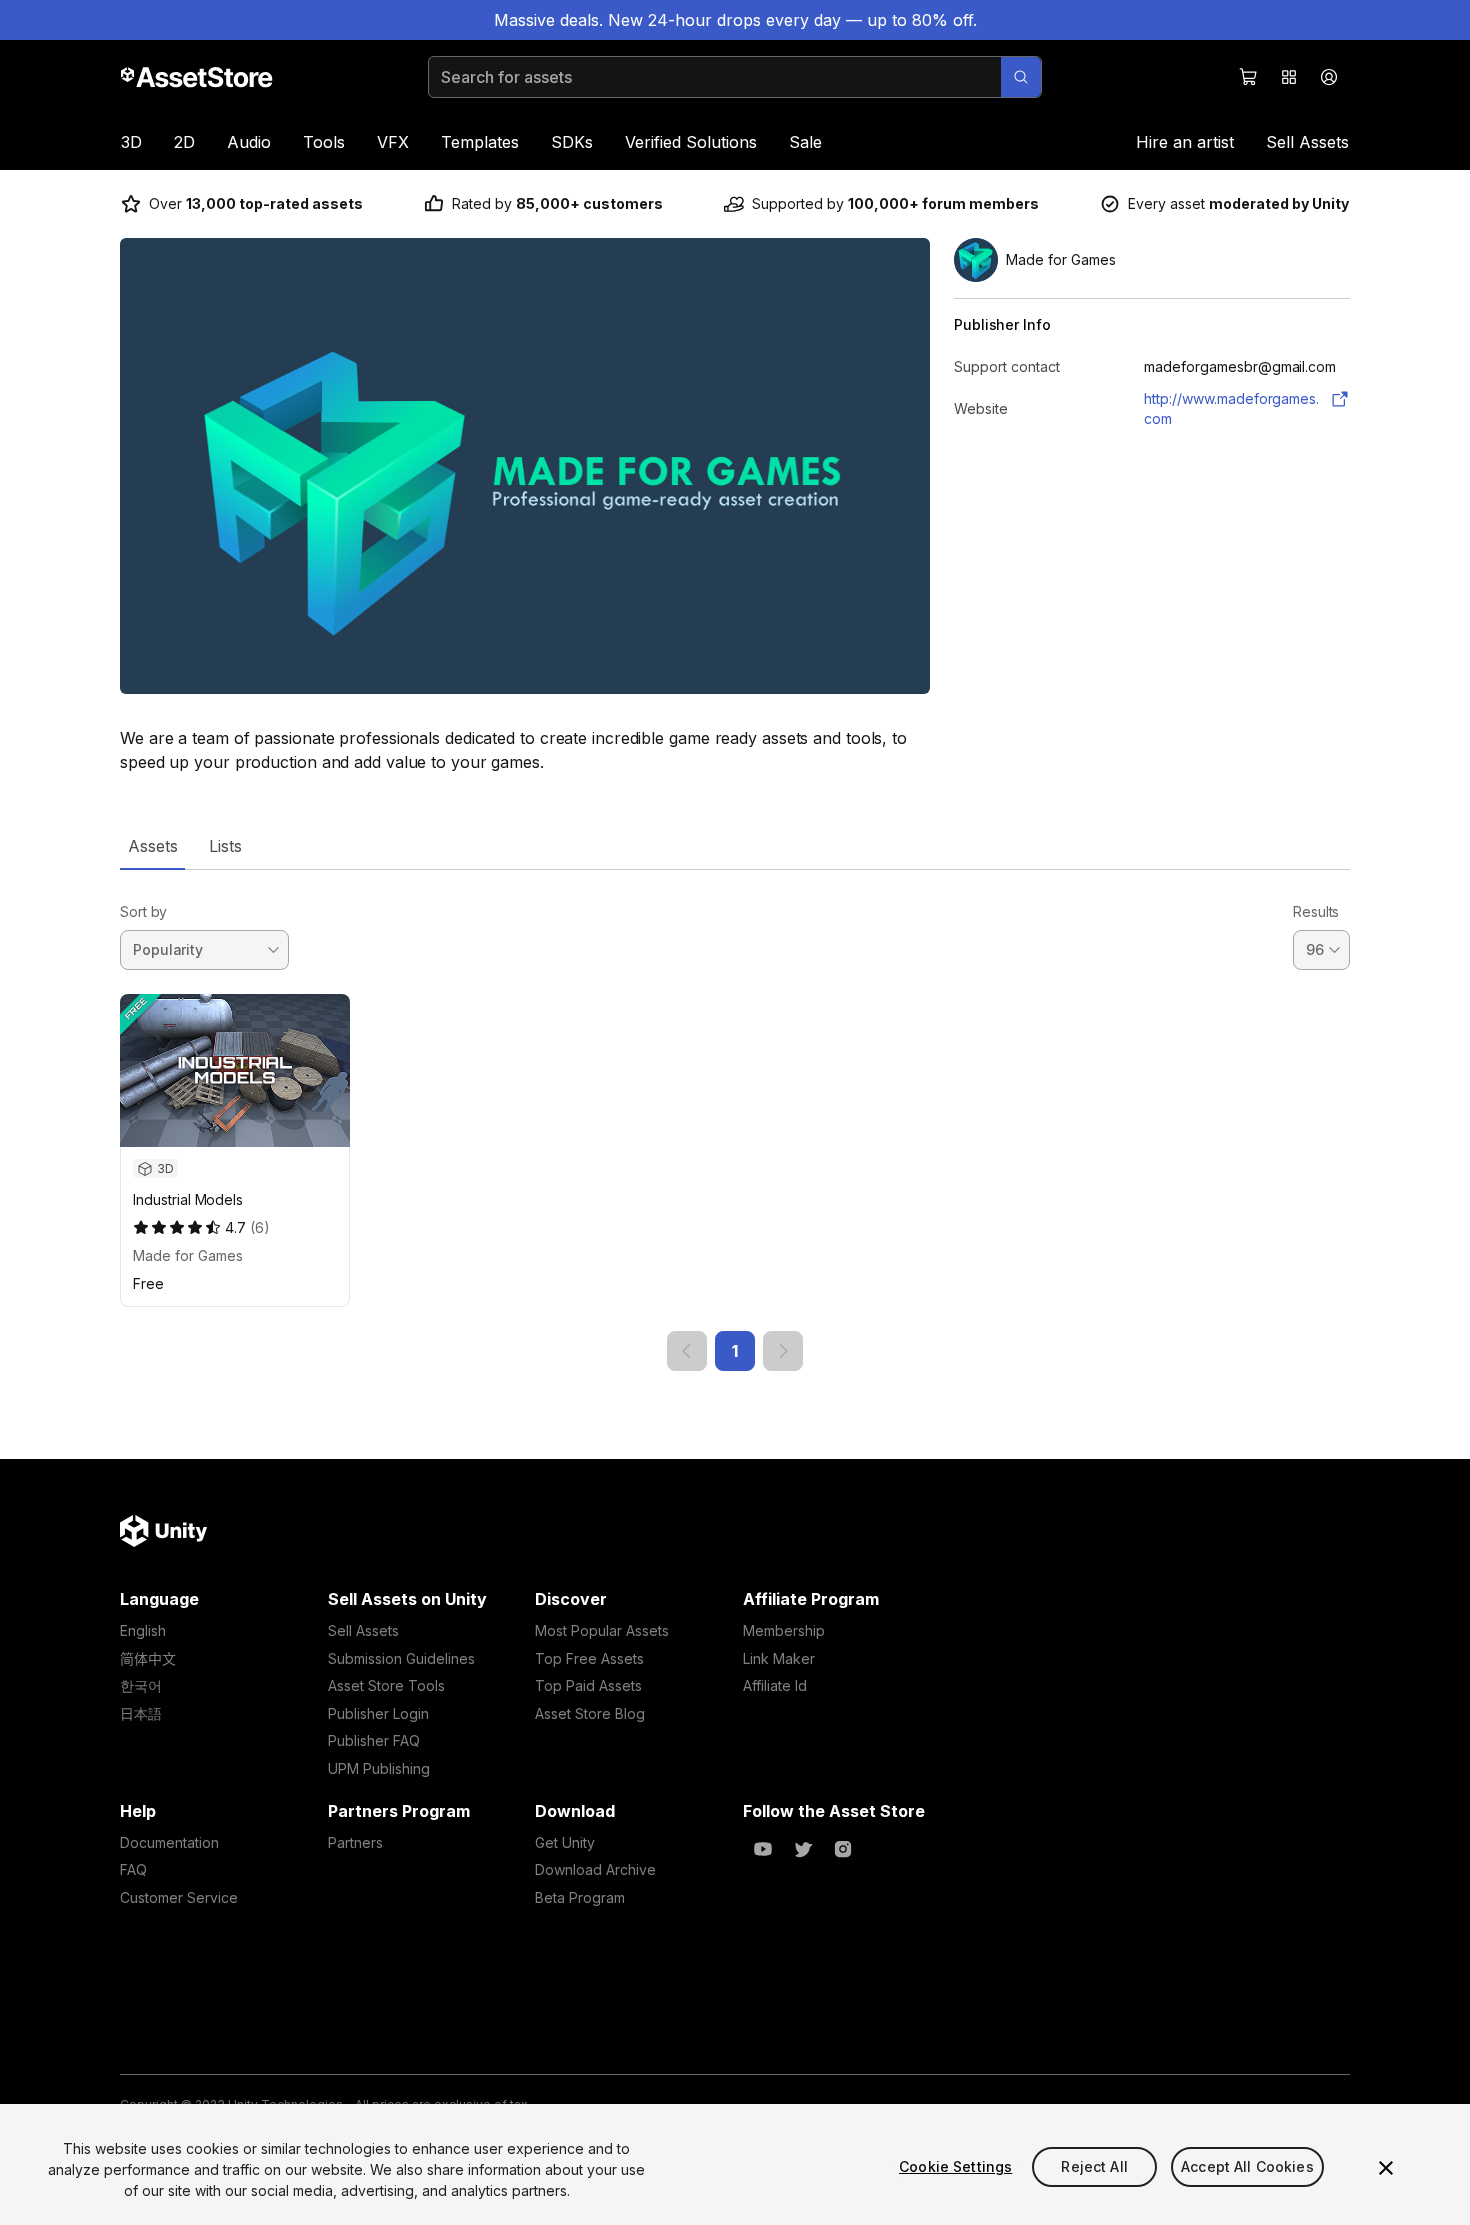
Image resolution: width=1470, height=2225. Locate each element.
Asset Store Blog (590, 1713)
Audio (249, 142)
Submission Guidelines (401, 1658)
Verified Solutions (691, 142)
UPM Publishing (379, 1768)
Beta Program (580, 1897)
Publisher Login (378, 1713)
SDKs (572, 142)
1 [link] (735, 1351)
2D (184, 142)
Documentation (169, 1842)
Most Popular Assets (602, 1630)
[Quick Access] (1289, 77)
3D (131, 142)
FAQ (133, 1869)
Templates (480, 142)
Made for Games (188, 1255)
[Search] (1021, 77)
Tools (324, 142)
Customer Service (179, 1897)
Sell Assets (1307, 142)
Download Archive (595, 1869)
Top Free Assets (589, 1658)
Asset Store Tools (386, 1685)
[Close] (1386, 2168)
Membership (784, 1630)
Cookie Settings (955, 2166)
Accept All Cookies (1247, 2166)
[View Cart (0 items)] (1249, 77)
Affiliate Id (775, 1685)
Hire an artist (1185, 142)
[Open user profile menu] (1329, 77)
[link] (687, 1351)
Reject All (1094, 2166)
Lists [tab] (225, 846)
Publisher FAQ (374, 1740)
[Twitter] (803, 1849)
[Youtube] (763, 1849)
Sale (805, 142)
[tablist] (735, 846)
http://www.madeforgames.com (1231, 408)
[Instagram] (843, 1849)
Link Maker (779, 1658)
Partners (355, 1842)
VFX (393, 142)
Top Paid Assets (588, 1685)
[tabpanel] (735, 1120)
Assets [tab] (152, 846)
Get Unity (565, 1842)
